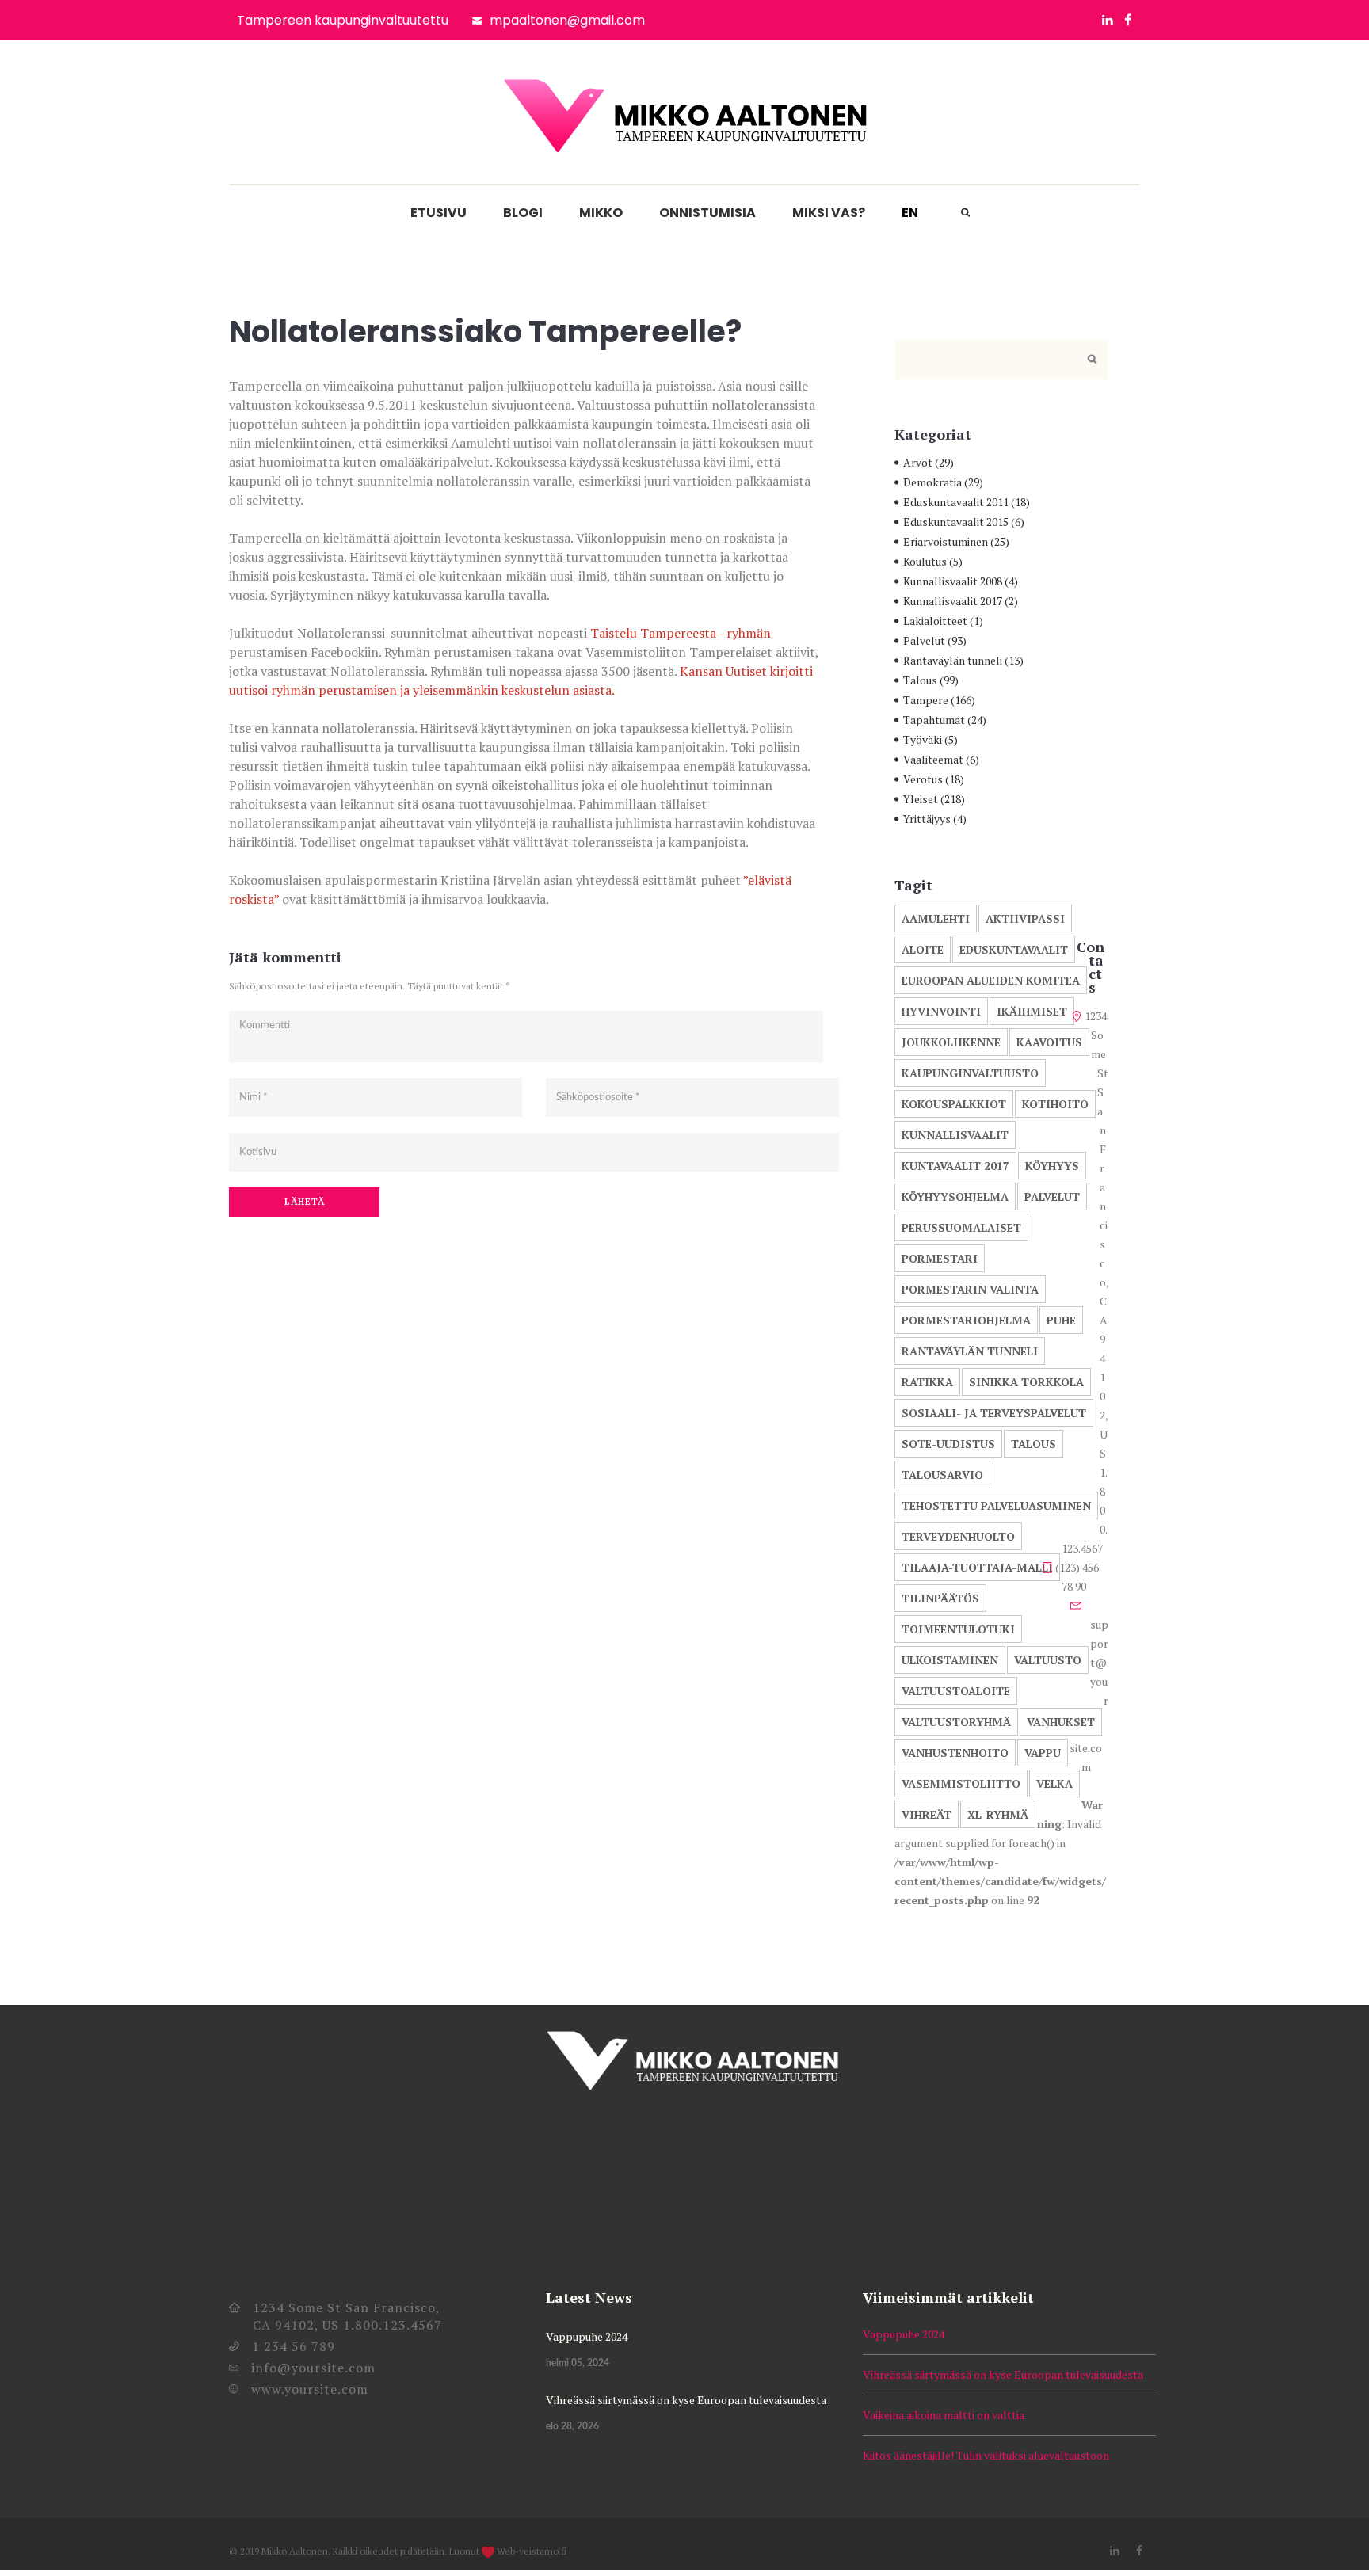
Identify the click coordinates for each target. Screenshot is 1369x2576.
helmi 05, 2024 (578, 2363)
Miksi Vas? (829, 213)
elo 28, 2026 (572, 2426)
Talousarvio (942, 1475)
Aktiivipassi (1025, 918)
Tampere (926, 700)
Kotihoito (1055, 1104)
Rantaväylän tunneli (953, 660)
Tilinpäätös (940, 1598)
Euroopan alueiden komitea (991, 980)
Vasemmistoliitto (961, 1783)
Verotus (923, 779)
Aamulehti (936, 918)
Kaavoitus (1049, 1042)
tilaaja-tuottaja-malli (977, 1567)
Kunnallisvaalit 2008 (953, 581)
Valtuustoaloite (956, 1691)
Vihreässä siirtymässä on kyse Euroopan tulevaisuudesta (686, 2400)
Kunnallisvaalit (955, 1135)
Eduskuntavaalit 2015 (956, 522)
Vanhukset (1061, 1722)
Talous (920, 680)
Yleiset (921, 799)
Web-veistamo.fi (532, 2551)
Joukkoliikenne (951, 1042)
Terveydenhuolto (958, 1536)
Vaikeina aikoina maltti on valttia (944, 2415)
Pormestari (940, 1258)
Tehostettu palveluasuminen (996, 1505)
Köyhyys (1052, 1166)
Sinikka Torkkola (1026, 1382)
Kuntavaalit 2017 (955, 1166)
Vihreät (927, 1814)
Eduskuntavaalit (1014, 949)
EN (910, 213)
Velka (1054, 1783)
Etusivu (439, 213)
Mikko (601, 213)
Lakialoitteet (935, 621)
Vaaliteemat (933, 759)
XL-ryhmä (998, 1814)
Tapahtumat (934, 720)
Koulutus (925, 561)
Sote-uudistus (948, 1444)
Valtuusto (1048, 1660)
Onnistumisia (707, 213)
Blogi (523, 213)
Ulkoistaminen (950, 1660)
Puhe (1061, 1320)
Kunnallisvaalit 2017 (953, 601)
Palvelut (924, 640)
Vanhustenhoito (955, 1753)
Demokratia (932, 482)
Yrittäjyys (927, 819)
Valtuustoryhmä (956, 1722)
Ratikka (927, 1382)
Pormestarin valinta (970, 1289)
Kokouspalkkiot (954, 1104)
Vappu (1043, 1753)
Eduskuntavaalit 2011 (956, 502)
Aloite (923, 949)
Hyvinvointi (941, 1011)
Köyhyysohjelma (955, 1197)
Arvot (918, 462)
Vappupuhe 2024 (587, 2336)
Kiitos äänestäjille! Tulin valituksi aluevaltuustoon (986, 2455)
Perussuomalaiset (961, 1227)
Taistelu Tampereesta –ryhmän (681, 633)
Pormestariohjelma (966, 1320)
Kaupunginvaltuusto (970, 1073)
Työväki (923, 739)
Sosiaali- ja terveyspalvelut (994, 1413)
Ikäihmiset (1032, 1011)
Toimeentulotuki (958, 1629)
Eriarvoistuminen (946, 541)
